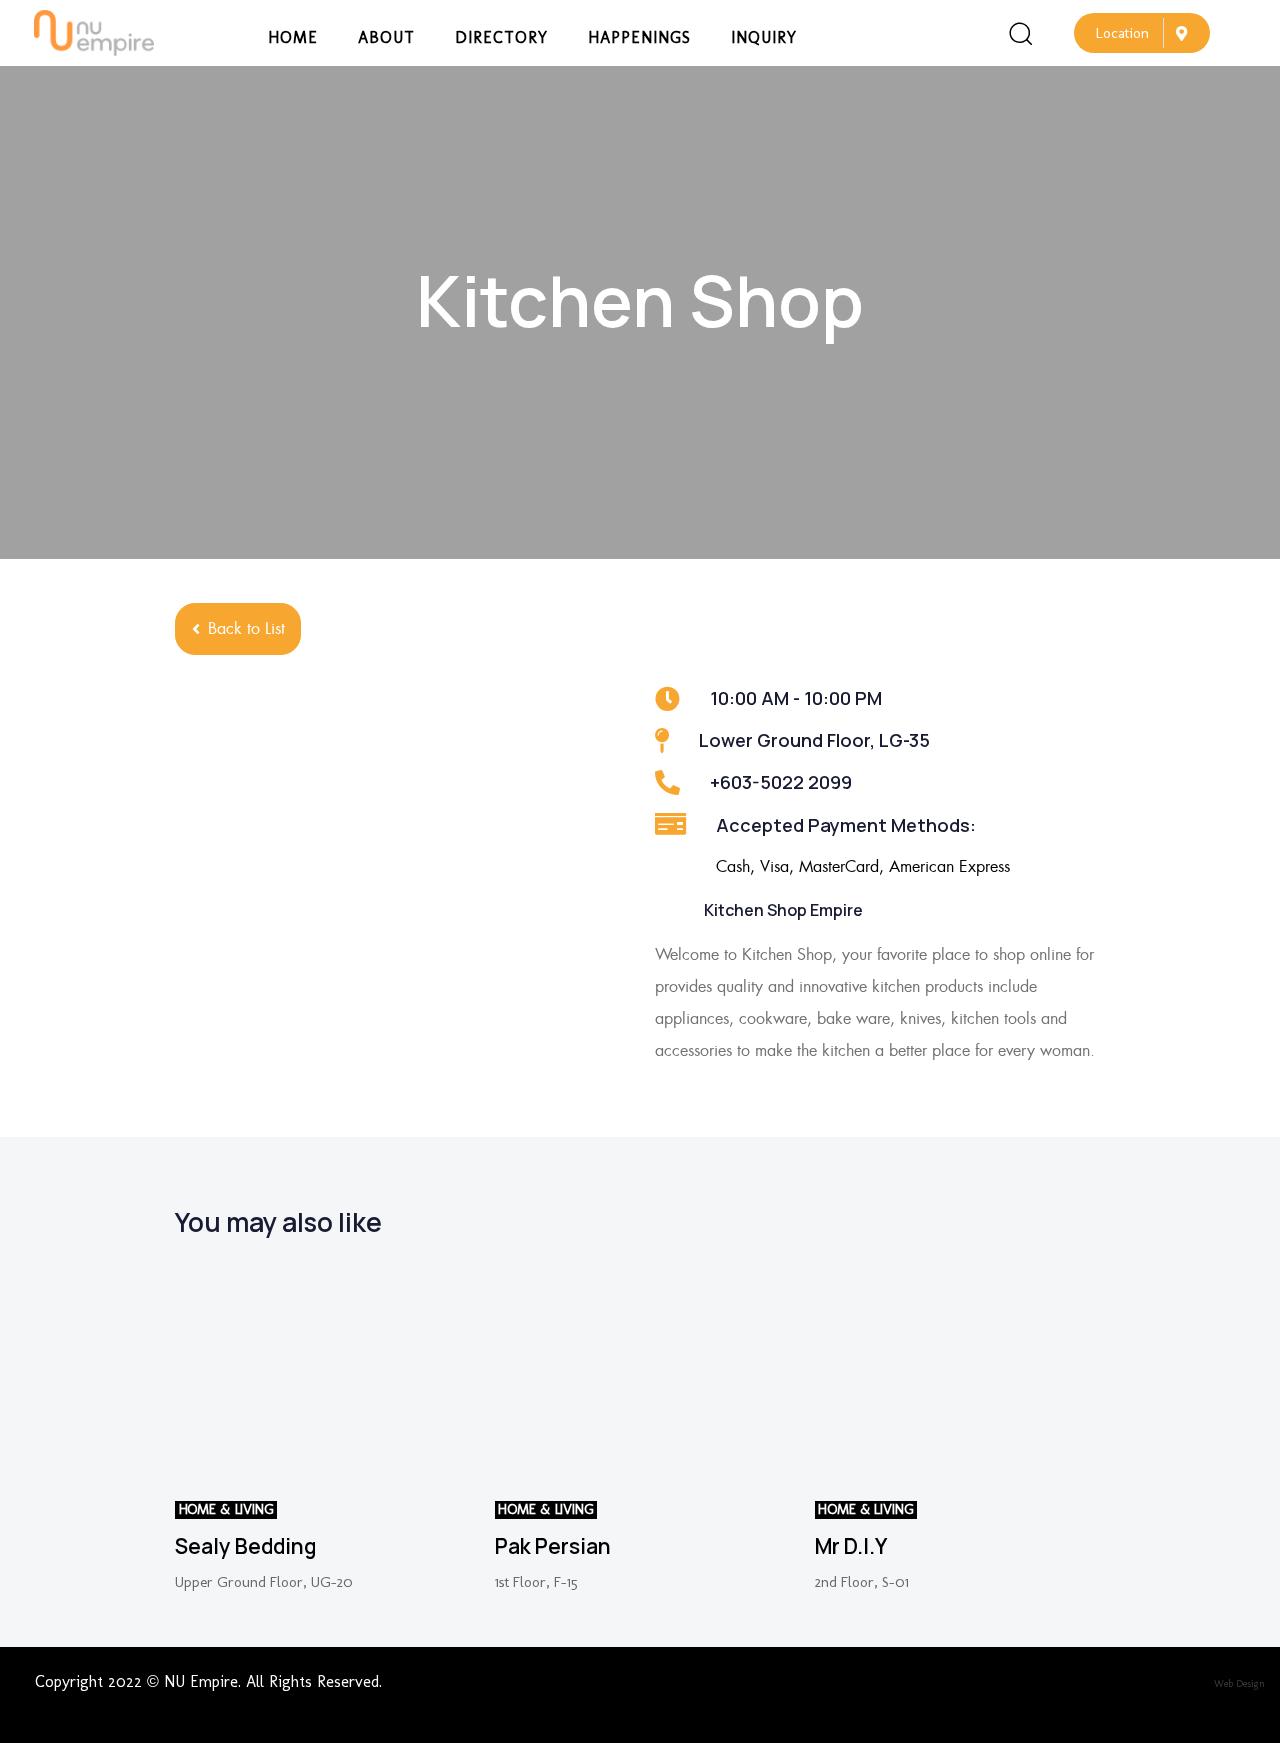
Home (293, 37)
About (386, 37)
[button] (1020, 33)
